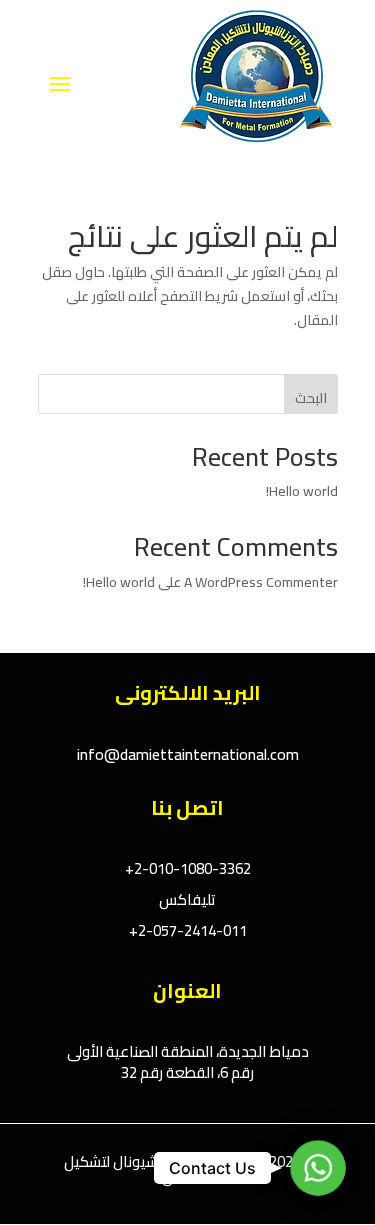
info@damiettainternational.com (188, 754)
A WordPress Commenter (261, 582)
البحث (311, 398)
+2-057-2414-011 (188, 930)
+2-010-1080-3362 (188, 868)
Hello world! (302, 491)
